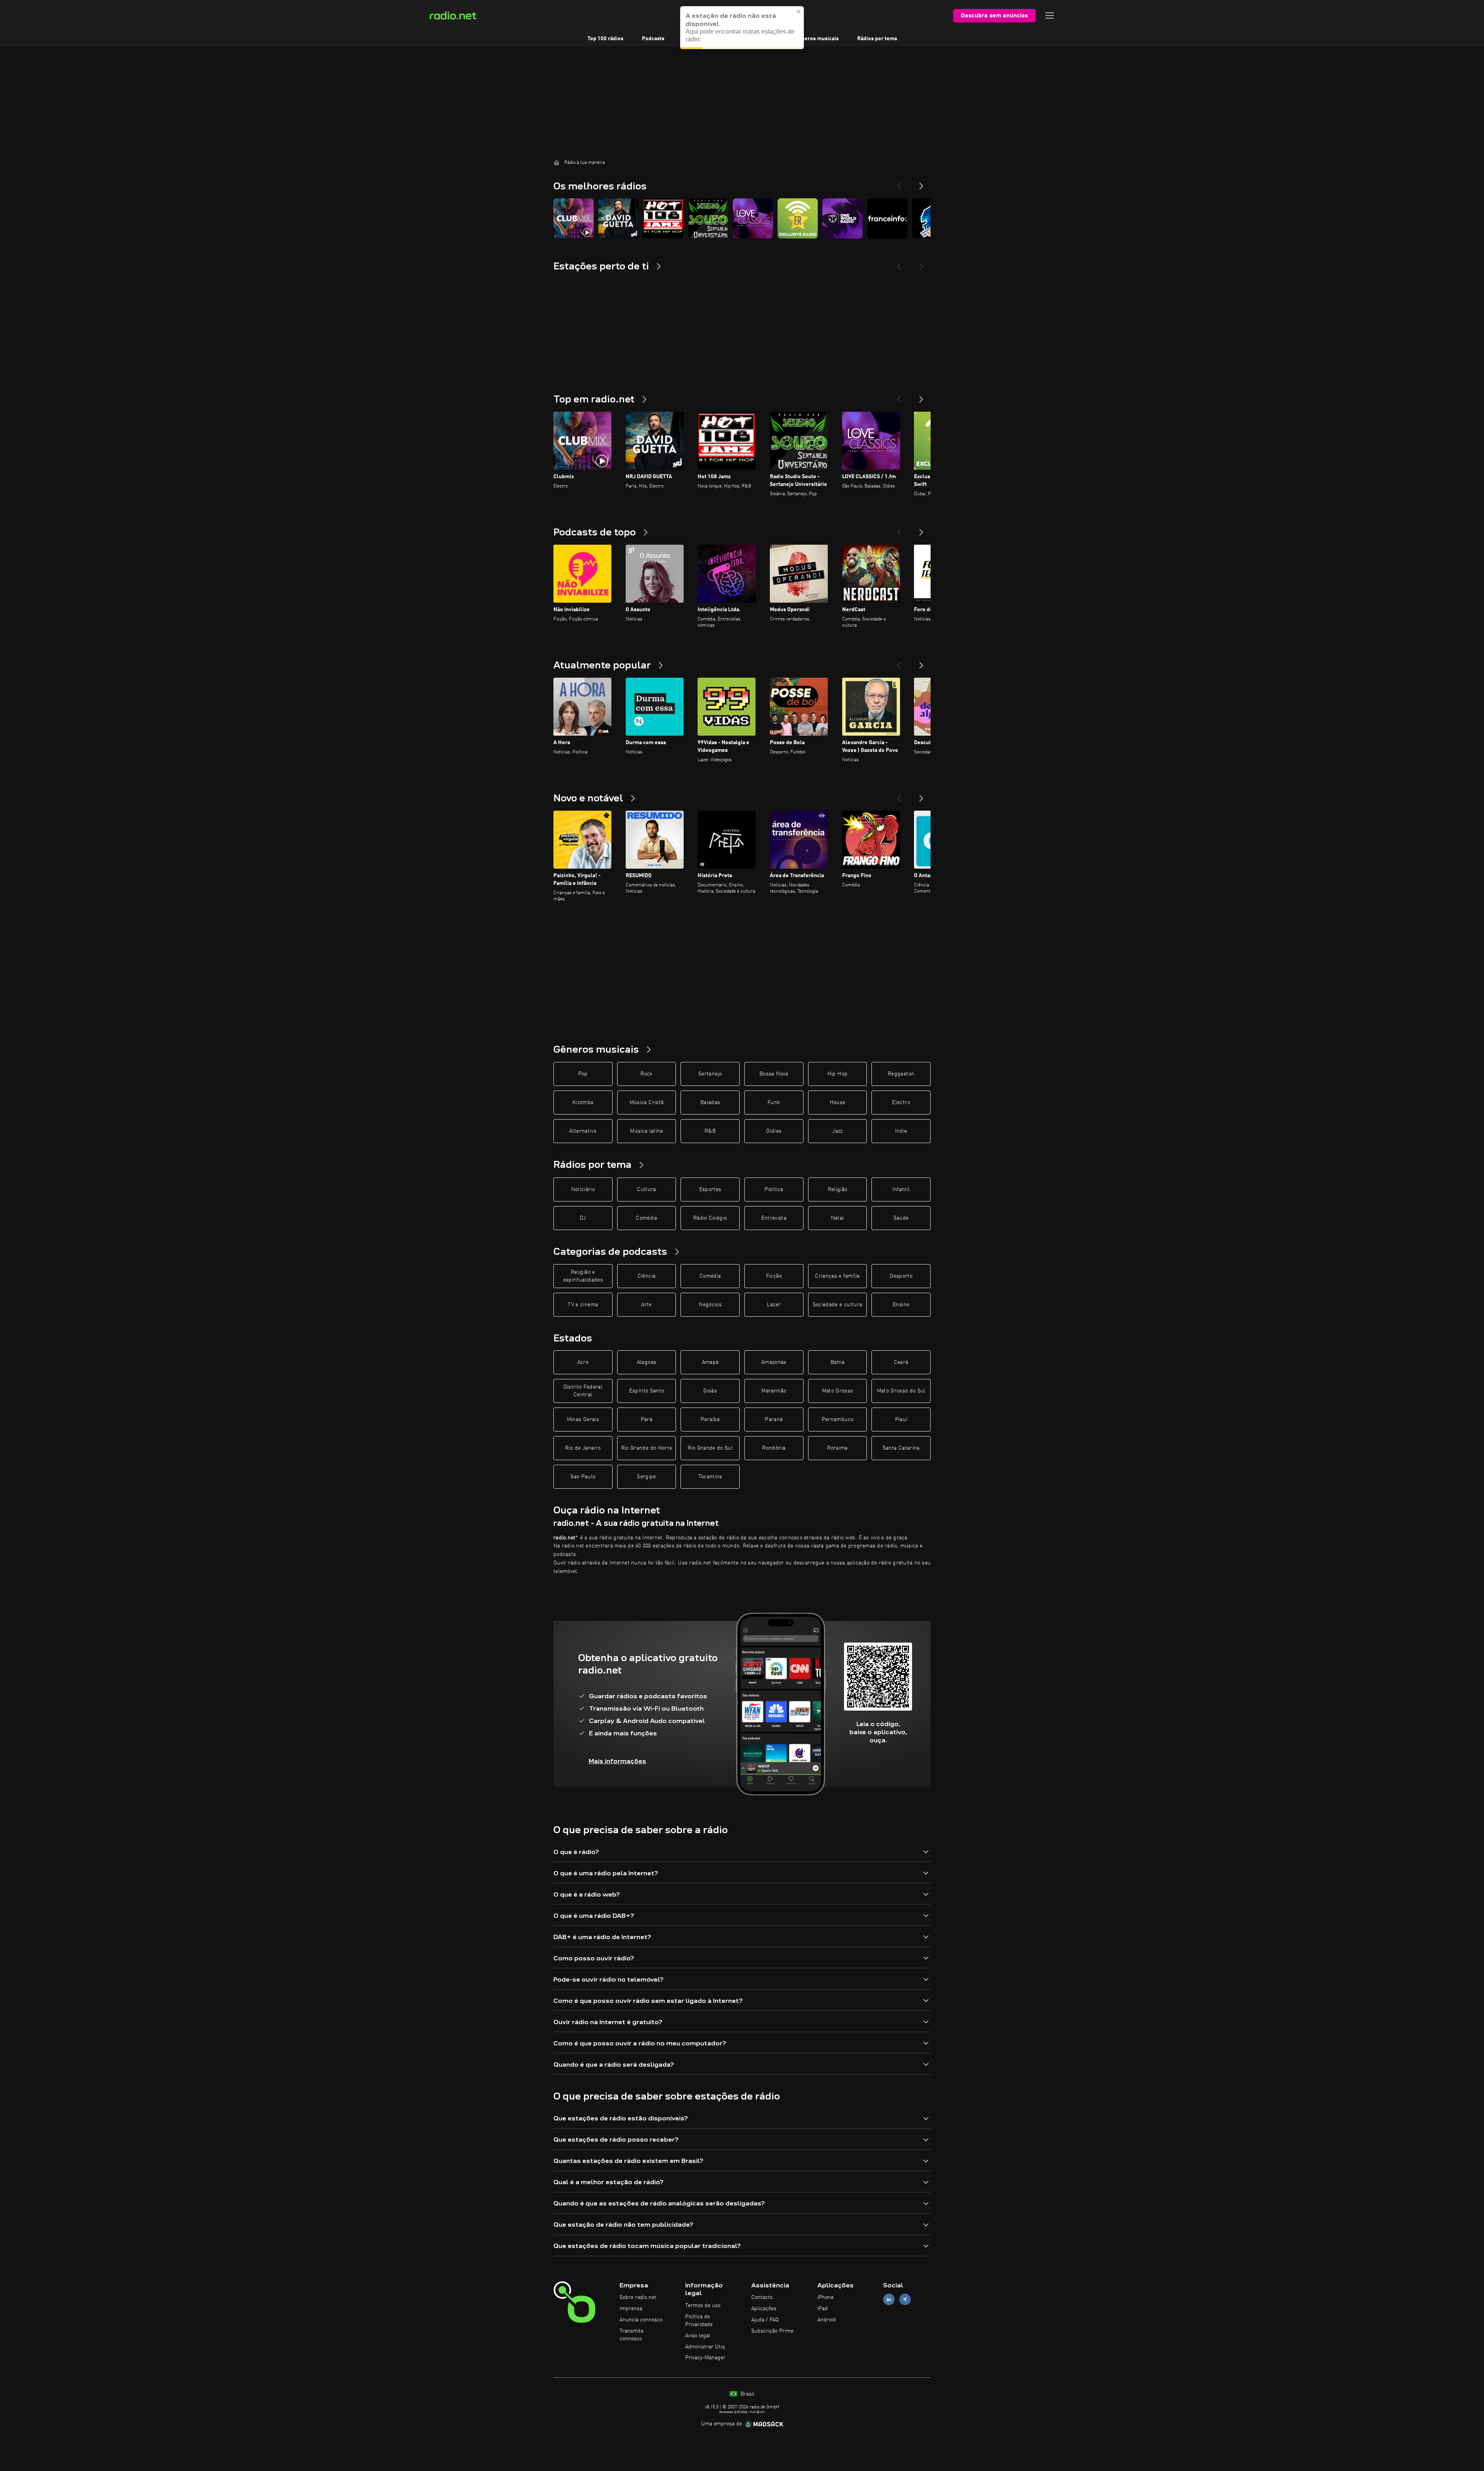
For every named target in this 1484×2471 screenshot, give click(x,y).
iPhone (825, 2297)
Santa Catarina (901, 1448)
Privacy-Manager (705, 2358)
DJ (583, 1218)
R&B (710, 1131)
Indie (901, 1131)
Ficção (774, 1276)
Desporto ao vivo (703, 39)
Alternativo (583, 1131)
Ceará (901, 1362)
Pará (647, 1420)
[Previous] (899, 183)
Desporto (901, 1276)
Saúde (901, 1218)
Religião (838, 1189)
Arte (646, 1305)
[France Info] (887, 218)
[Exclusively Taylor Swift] (798, 218)
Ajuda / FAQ (765, 2320)
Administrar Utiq (705, 2347)
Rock (646, 1074)
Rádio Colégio (710, 1218)
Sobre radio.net (638, 2297)
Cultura (646, 1189)
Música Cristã (647, 1103)
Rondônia (774, 1448)
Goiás (710, 1391)
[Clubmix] (574, 218)
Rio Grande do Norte (647, 1448)
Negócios (710, 1305)
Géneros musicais (817, 39)
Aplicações (764, 2309)
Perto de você (759, 39)
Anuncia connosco (641, 2320)
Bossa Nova (774, 1074)
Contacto (762, 2297)
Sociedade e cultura (838, 1305)
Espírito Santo (647, 1391)
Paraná (774, 1420)
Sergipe (646, 1477)
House (838, 1103)
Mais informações (617, 1761)
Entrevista (774, 1218)
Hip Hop (837, 1074)
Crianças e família (837, 1276)
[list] (742, 218)
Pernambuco (838, 1420)
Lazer (774, 1305)
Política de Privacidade (699, 2321)
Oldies (774, 1131)
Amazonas (774, 1362)
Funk (774, 1103)
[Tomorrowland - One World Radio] (842, 218)
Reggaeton (901, 1074)
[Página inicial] (556, 162)
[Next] (921, 183)
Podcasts (653, 39)
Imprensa (631, 2309)
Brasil (747, 2394)
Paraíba (710, 1420)
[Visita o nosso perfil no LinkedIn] (889, 2300)
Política (774, 1189)
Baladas (710, 1103)
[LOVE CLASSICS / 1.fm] (753, 218)
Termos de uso (703, 2306)
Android (827, 2320)
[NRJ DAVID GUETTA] (618, 218)
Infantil (901, 1189)
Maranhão (774, 1391)
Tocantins (710, 1477)
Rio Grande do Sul (710, 1448)
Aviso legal (698, 2336)
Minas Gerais (583, 1420)
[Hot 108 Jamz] (663, 218)
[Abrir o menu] (1050, 15)
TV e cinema (583, 1305)
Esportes (710, 1189)
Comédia (646, 1218)
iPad (823, 2309)
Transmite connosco (631, 2335)
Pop (583, 1074)
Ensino (901, 1305)
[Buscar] (790, 15)
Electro (901, 1103)
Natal (838, 1218)
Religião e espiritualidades (583, 1276)
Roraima (837, 1448)
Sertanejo (710, 1074)
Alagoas (647, 1362)
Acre (583, 1362)
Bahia (837, 1362)
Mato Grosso (838, 1391)
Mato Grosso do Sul (901, 1391)
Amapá (710, 1362)
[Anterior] (899, 396)
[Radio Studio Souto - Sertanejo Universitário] (708, 218)
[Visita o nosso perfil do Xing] (905, 2300)
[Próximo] (921, 396)
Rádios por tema (877, 39)
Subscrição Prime (772, 2331)
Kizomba (583, 1103)
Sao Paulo (583, 1477)
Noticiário (583, 1189)
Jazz (837, 1131)
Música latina (647, 1131)
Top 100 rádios (605, 39)
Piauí (901, 1420)
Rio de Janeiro (583, 1448)
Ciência (647, 1276)
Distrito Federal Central (583, 1391)
